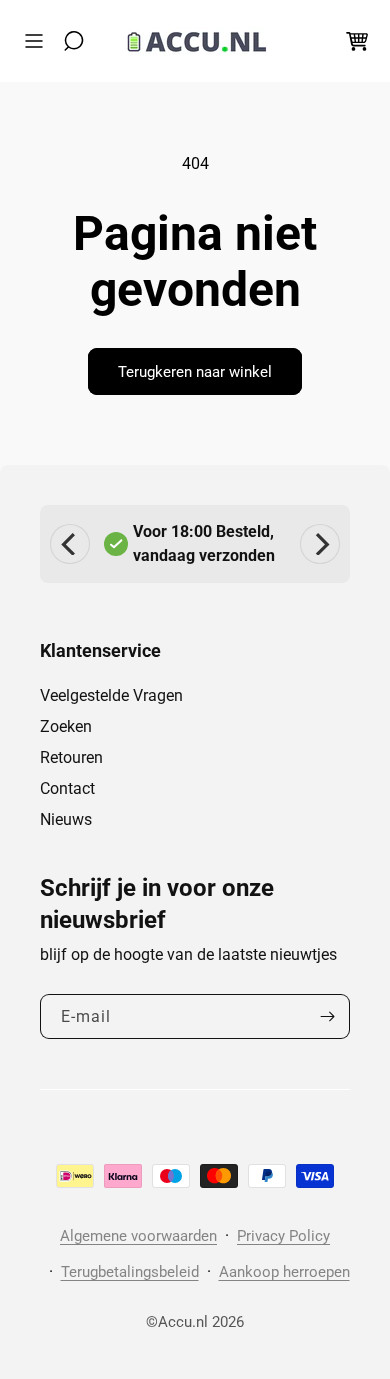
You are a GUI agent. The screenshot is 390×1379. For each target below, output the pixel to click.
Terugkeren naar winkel (195, 372)
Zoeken (66, 726)
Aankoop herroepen (284, 1272)
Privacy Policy (283, 1236)
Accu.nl (183, 1322)
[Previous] (70, 544)
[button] (39, 41)
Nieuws (66, 819)
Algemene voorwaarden (138, 1236)
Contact (67, 788)
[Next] (320, 544)
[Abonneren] (327, 1016)
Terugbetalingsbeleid (130, 1272)
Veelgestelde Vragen (111, 695)
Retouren (71, 757)
